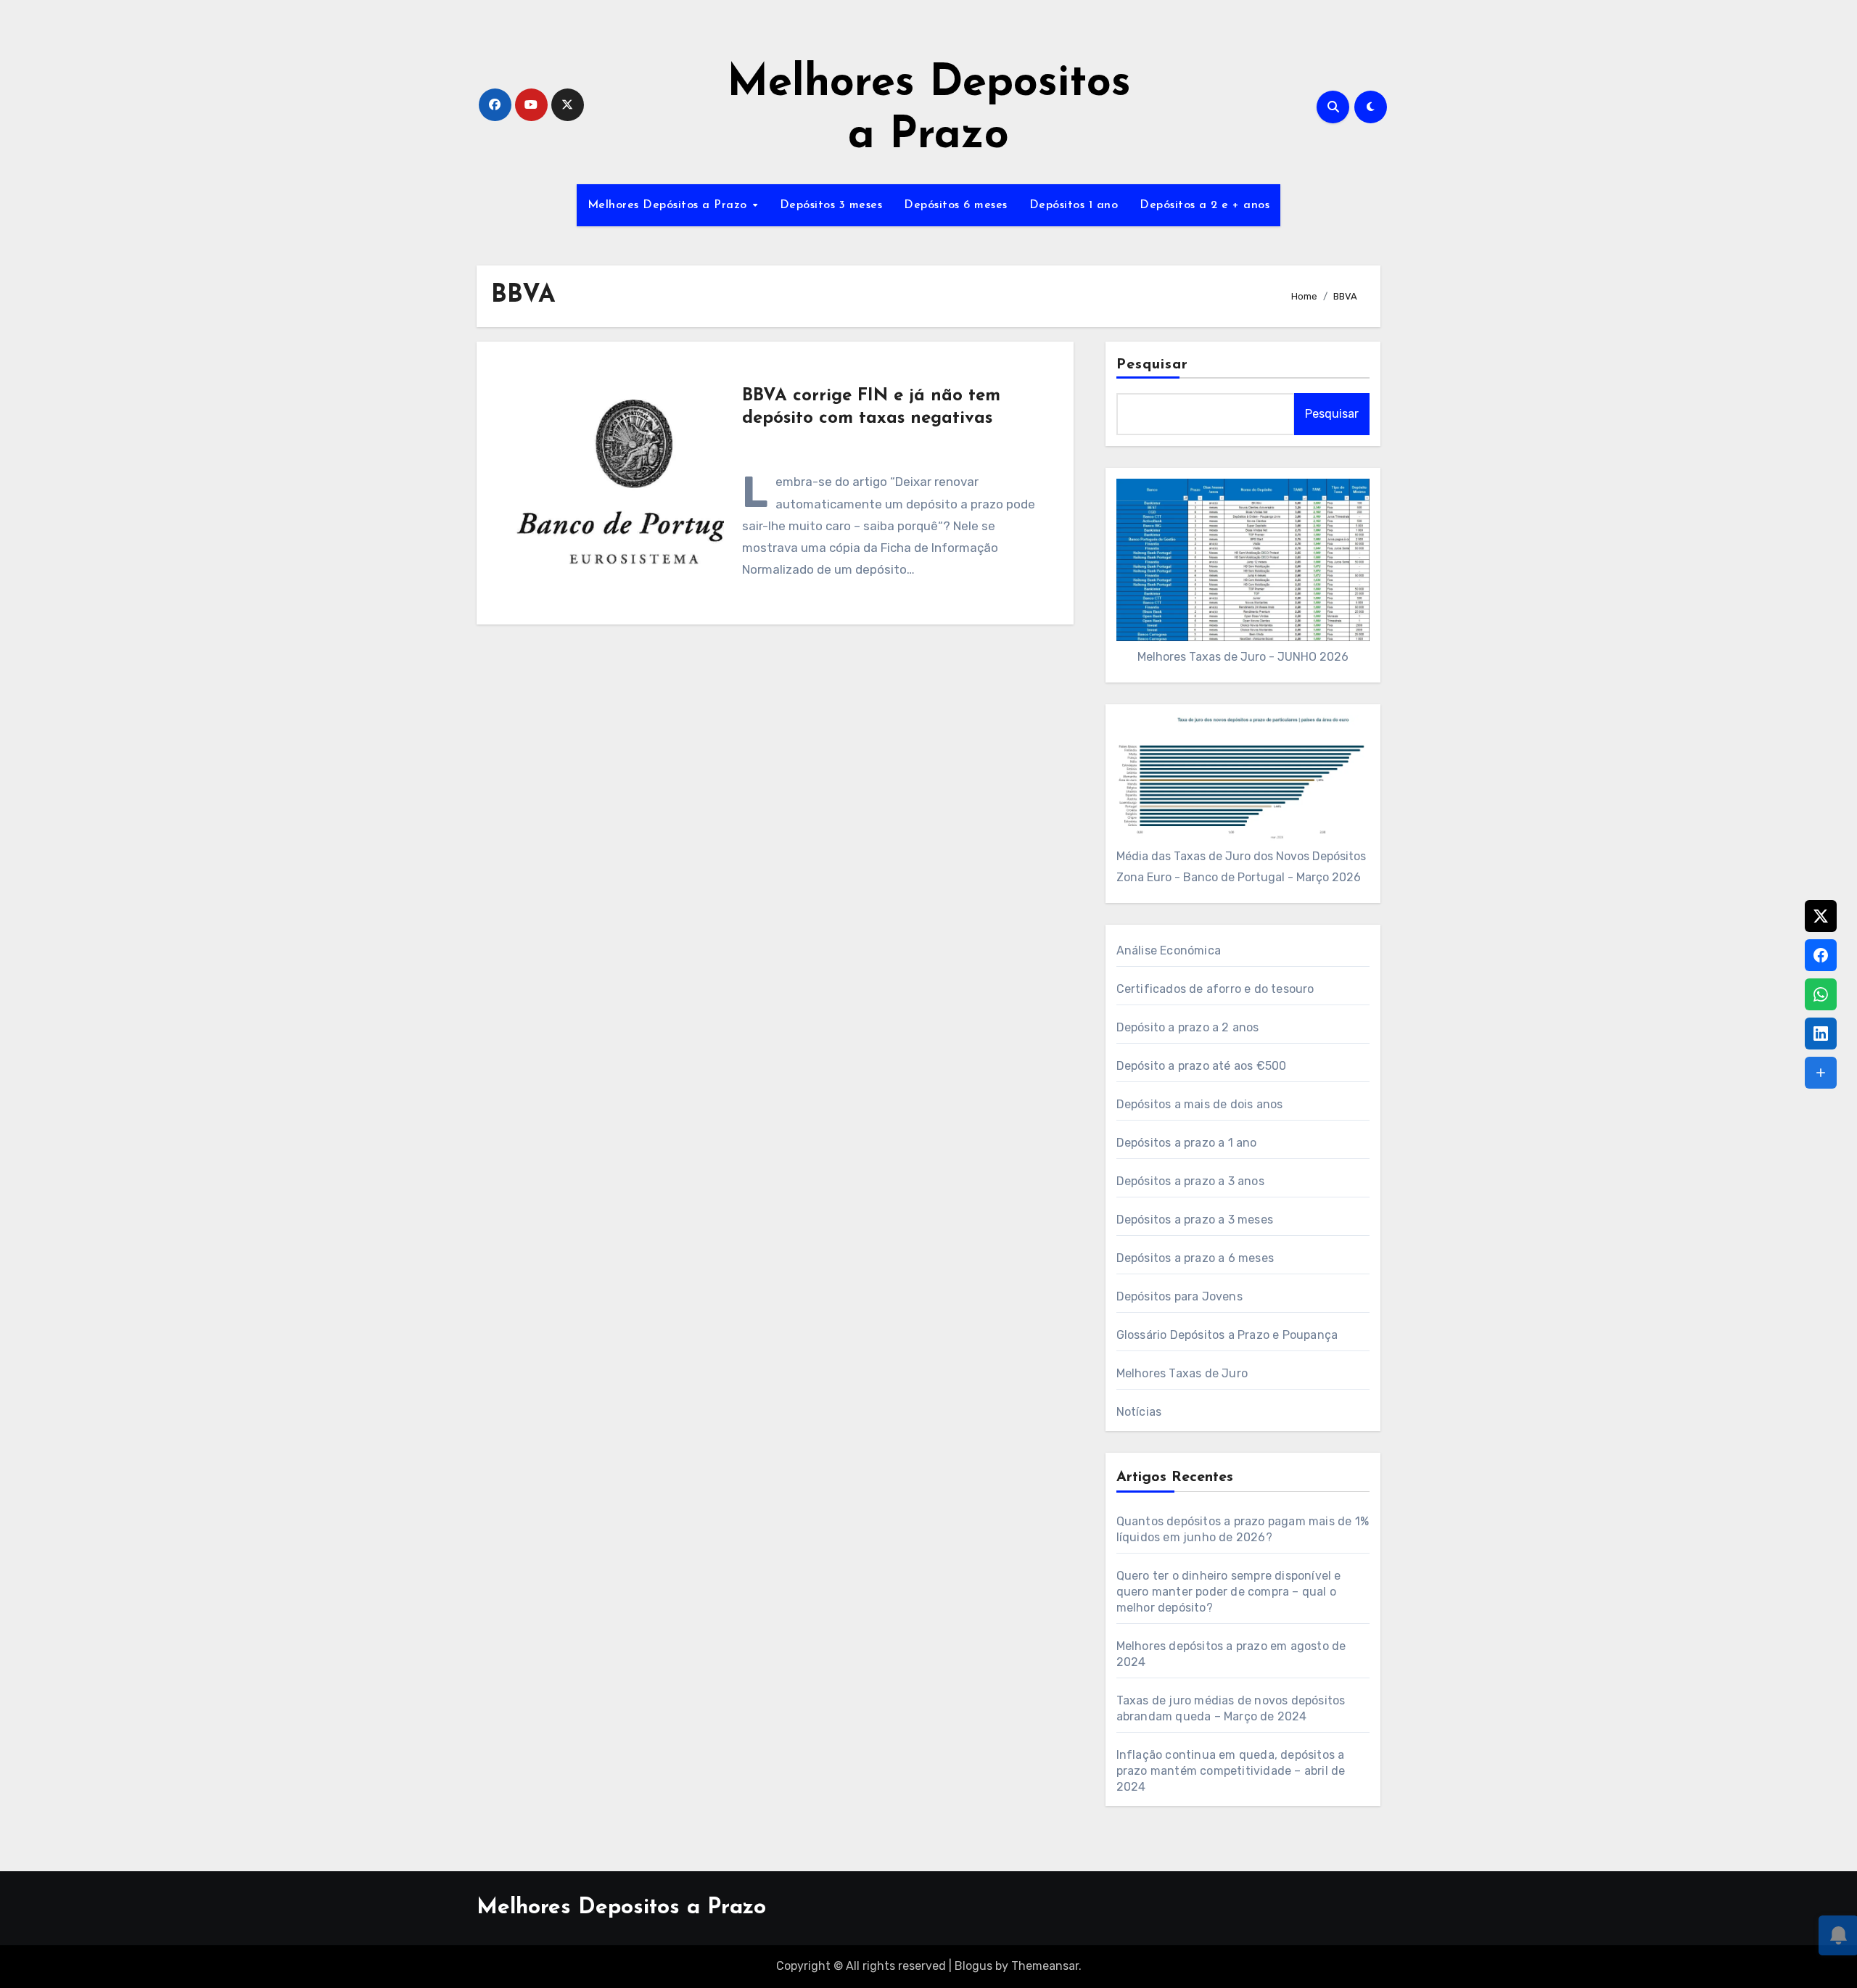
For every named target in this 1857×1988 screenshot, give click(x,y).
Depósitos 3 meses (831, 205)
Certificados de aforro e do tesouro (1215, 989)
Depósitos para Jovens (1179, 1296)
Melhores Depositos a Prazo (621, 1908)
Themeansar (1045, 1966)
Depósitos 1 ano (1074, 205)
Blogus (973, 1966)
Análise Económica (1169, 950)
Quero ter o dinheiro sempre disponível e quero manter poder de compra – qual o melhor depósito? (1229, 1592)
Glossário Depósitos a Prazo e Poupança (1227, 1335)
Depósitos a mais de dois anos (1200, 1104)
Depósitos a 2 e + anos (1205, 205)
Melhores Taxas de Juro (1182, 1373)
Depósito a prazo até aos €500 (1202, 1066)
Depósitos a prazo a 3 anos (1190, 1181)
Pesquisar (1153, 365)
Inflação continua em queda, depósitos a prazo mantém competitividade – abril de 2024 (1231, 1771)
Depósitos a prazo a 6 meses (1195, 1258)
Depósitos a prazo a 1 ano (1187, 1143)
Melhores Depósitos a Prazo (670, 205)
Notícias (1139, 1412)
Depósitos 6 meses (956, 205)
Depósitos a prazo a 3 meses (1195, 1220)
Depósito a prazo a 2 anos (1188, 1027)
